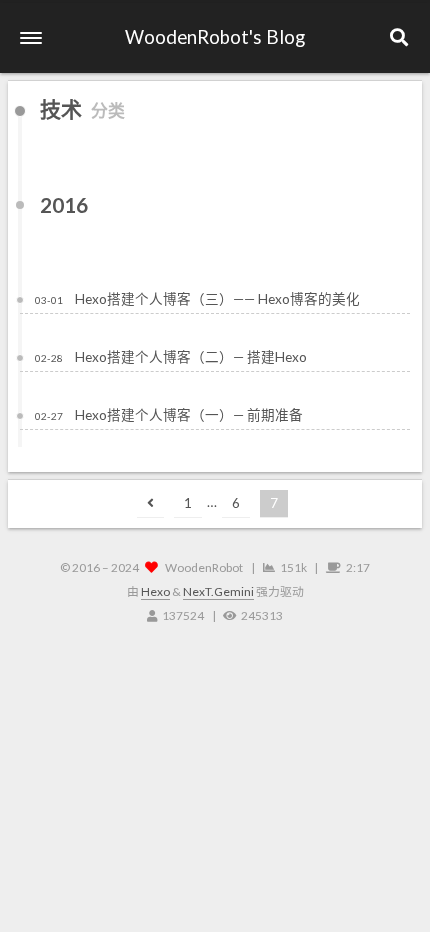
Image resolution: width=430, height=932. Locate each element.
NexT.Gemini (218, 591)
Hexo (155, 591)
